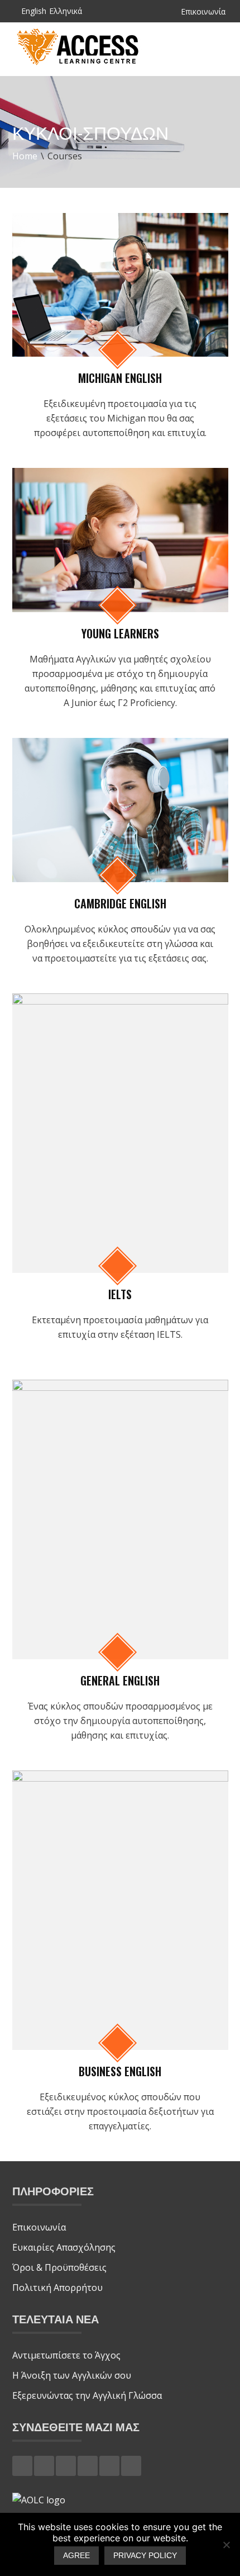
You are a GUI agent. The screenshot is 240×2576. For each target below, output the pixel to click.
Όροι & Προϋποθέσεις (59, 2267)
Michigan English (120, 378)
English (34, 12)
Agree (76, 2555)
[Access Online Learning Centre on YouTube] (131, 2466)
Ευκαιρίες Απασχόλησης (64, 2247)
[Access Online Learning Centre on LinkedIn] (109, 2466)
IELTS (120, 1294)
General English (120, 1680)
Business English (120, 2071)
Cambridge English (120, 903)
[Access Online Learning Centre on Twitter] (44, 2466)
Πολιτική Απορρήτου (57, 2288)
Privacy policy (145, 2555)
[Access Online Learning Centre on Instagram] (66, 2466)
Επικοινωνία (203, 12)
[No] (226, 2545)
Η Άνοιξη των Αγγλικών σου (72, 2375)
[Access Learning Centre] (79, 64)
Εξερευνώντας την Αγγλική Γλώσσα (87, 2395)
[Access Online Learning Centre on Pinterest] (88, 2466)
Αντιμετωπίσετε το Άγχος (69, 2355)
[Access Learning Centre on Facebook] (22, 2466)
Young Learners (120, 633)
